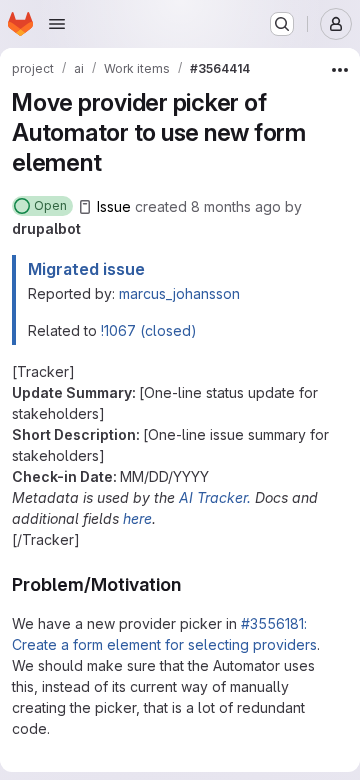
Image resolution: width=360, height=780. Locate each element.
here (137, 518)
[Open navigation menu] (57, 24)
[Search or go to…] (282, 24)
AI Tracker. (215, 497)
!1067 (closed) (149, 330)
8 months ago (236, 206)
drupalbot (46, 228)
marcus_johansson (179, 293)
